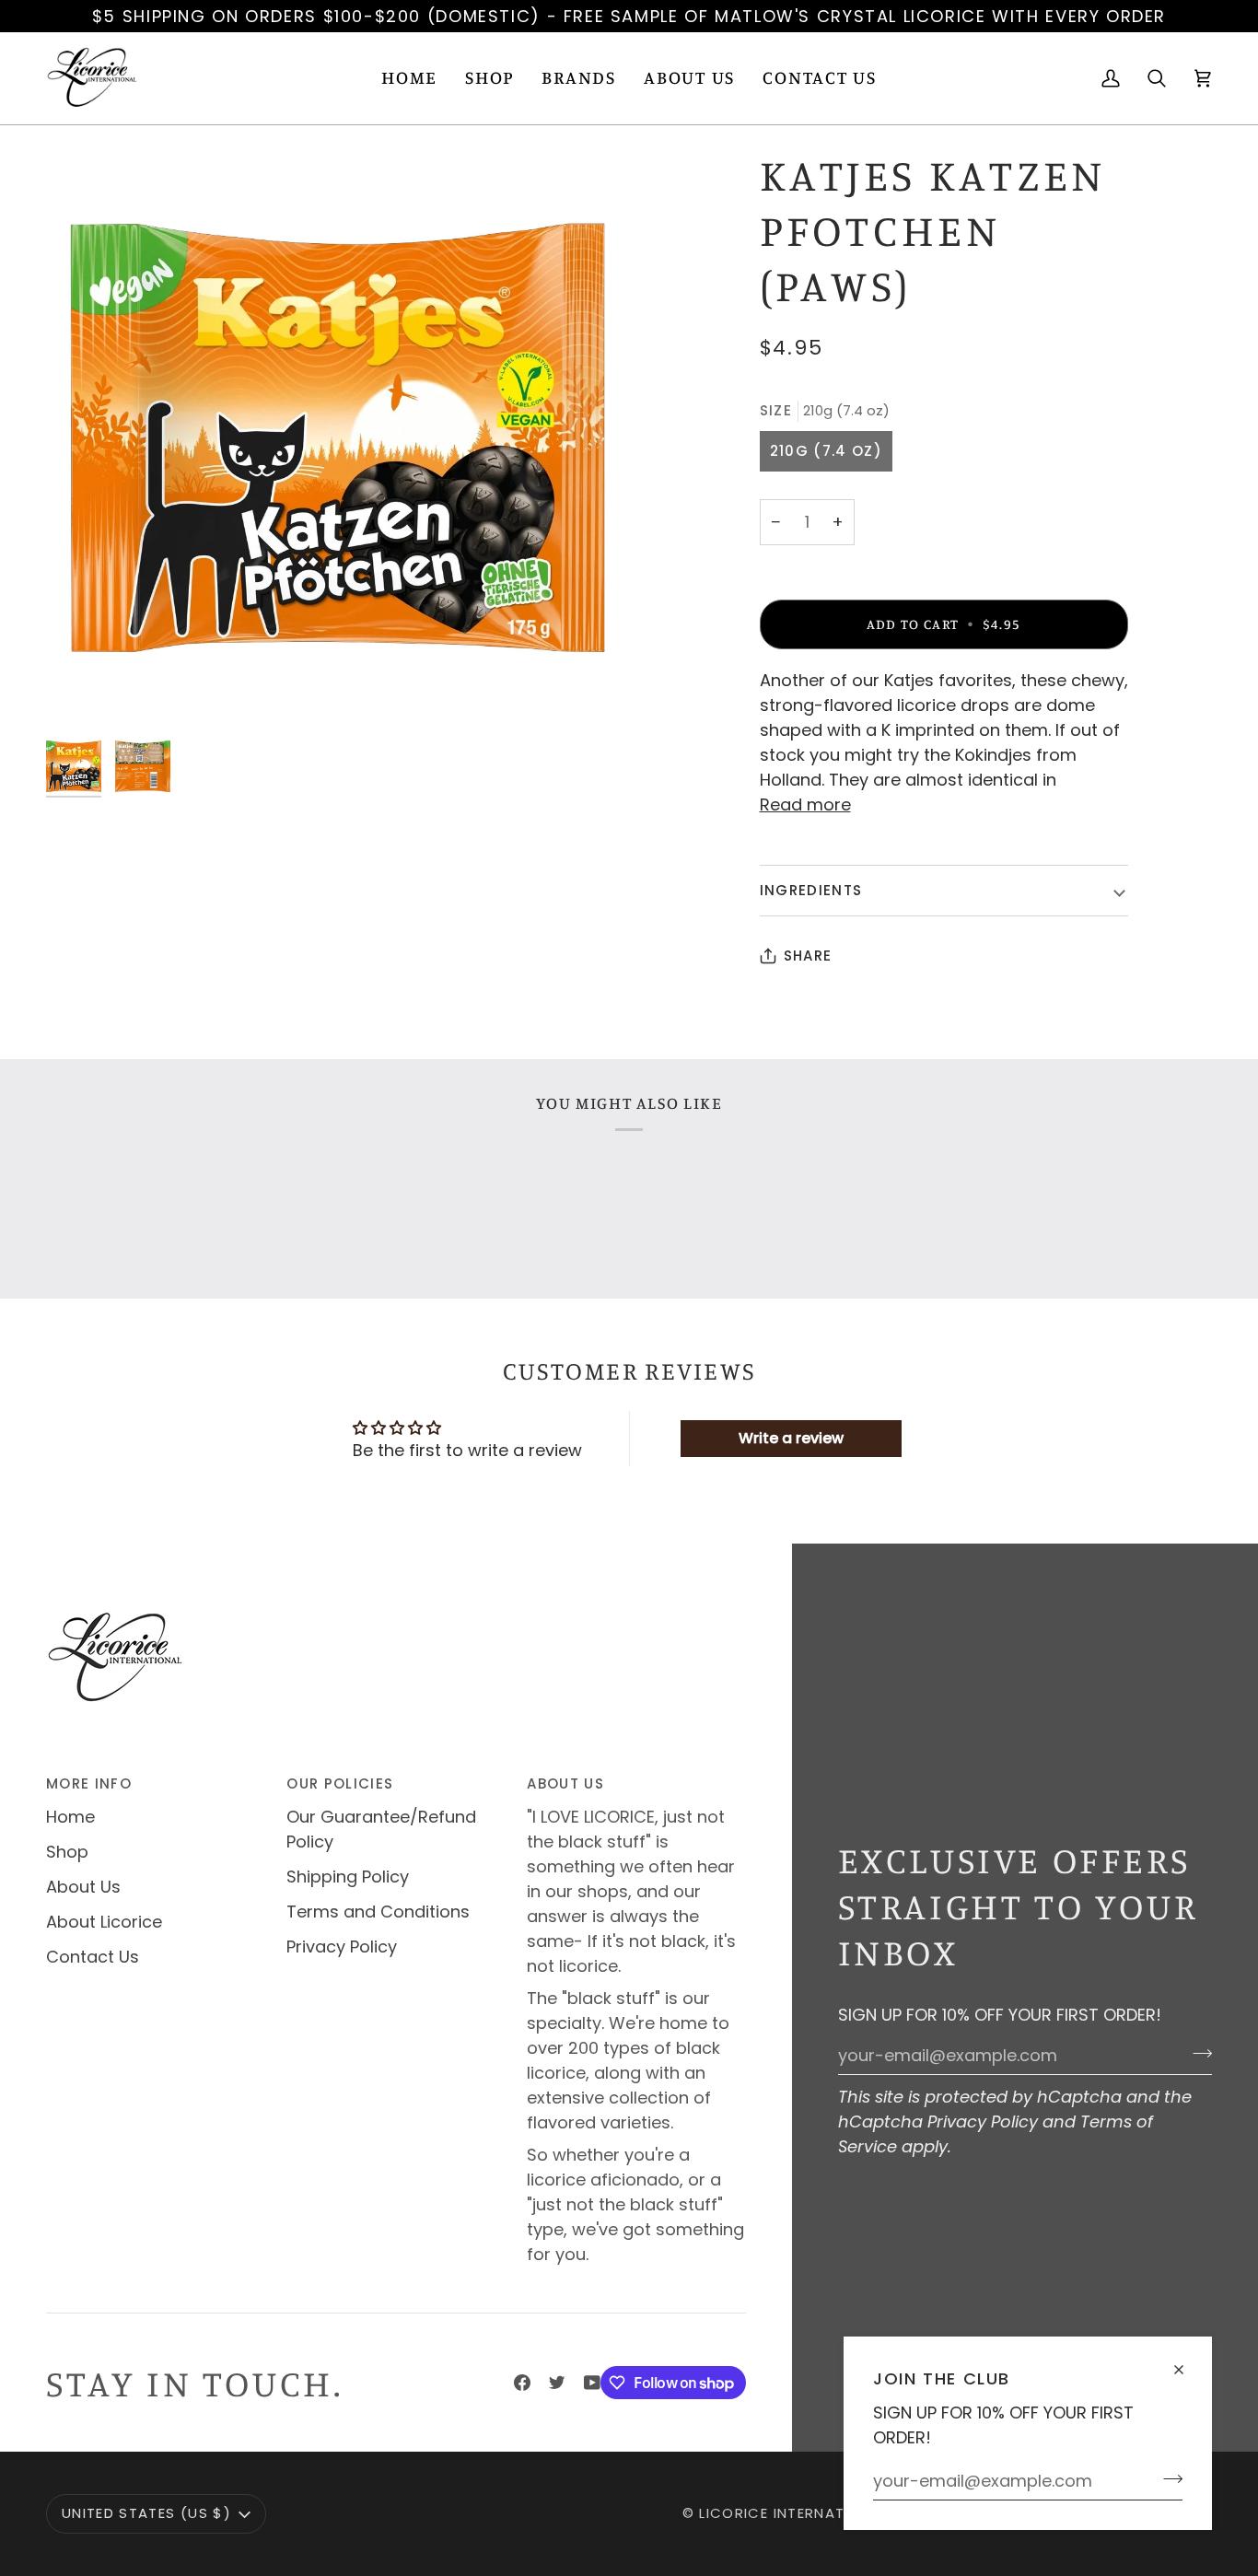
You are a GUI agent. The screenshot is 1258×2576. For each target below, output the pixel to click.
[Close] (1187, 2362)
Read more (805, 804)
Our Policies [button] (340, 1783)
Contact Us (93, 1957)
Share (808, 956)
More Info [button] (89, 1783)
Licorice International (794, 2513)
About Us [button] (565, 1783)
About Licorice (104, 1922)
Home (70, 1817)
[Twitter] (557, 2383)
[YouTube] (592, 2383)
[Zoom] (338, 438)
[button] (489, 78)
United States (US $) (146, 2513)
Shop (67, 1852)
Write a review (791, 1438)
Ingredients (811, 890)
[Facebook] (522, 2383)
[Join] (1167, 2478)
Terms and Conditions (378, 1912)
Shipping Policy (348, 1877)
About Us (83, 1887)
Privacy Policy (983, 2121)
